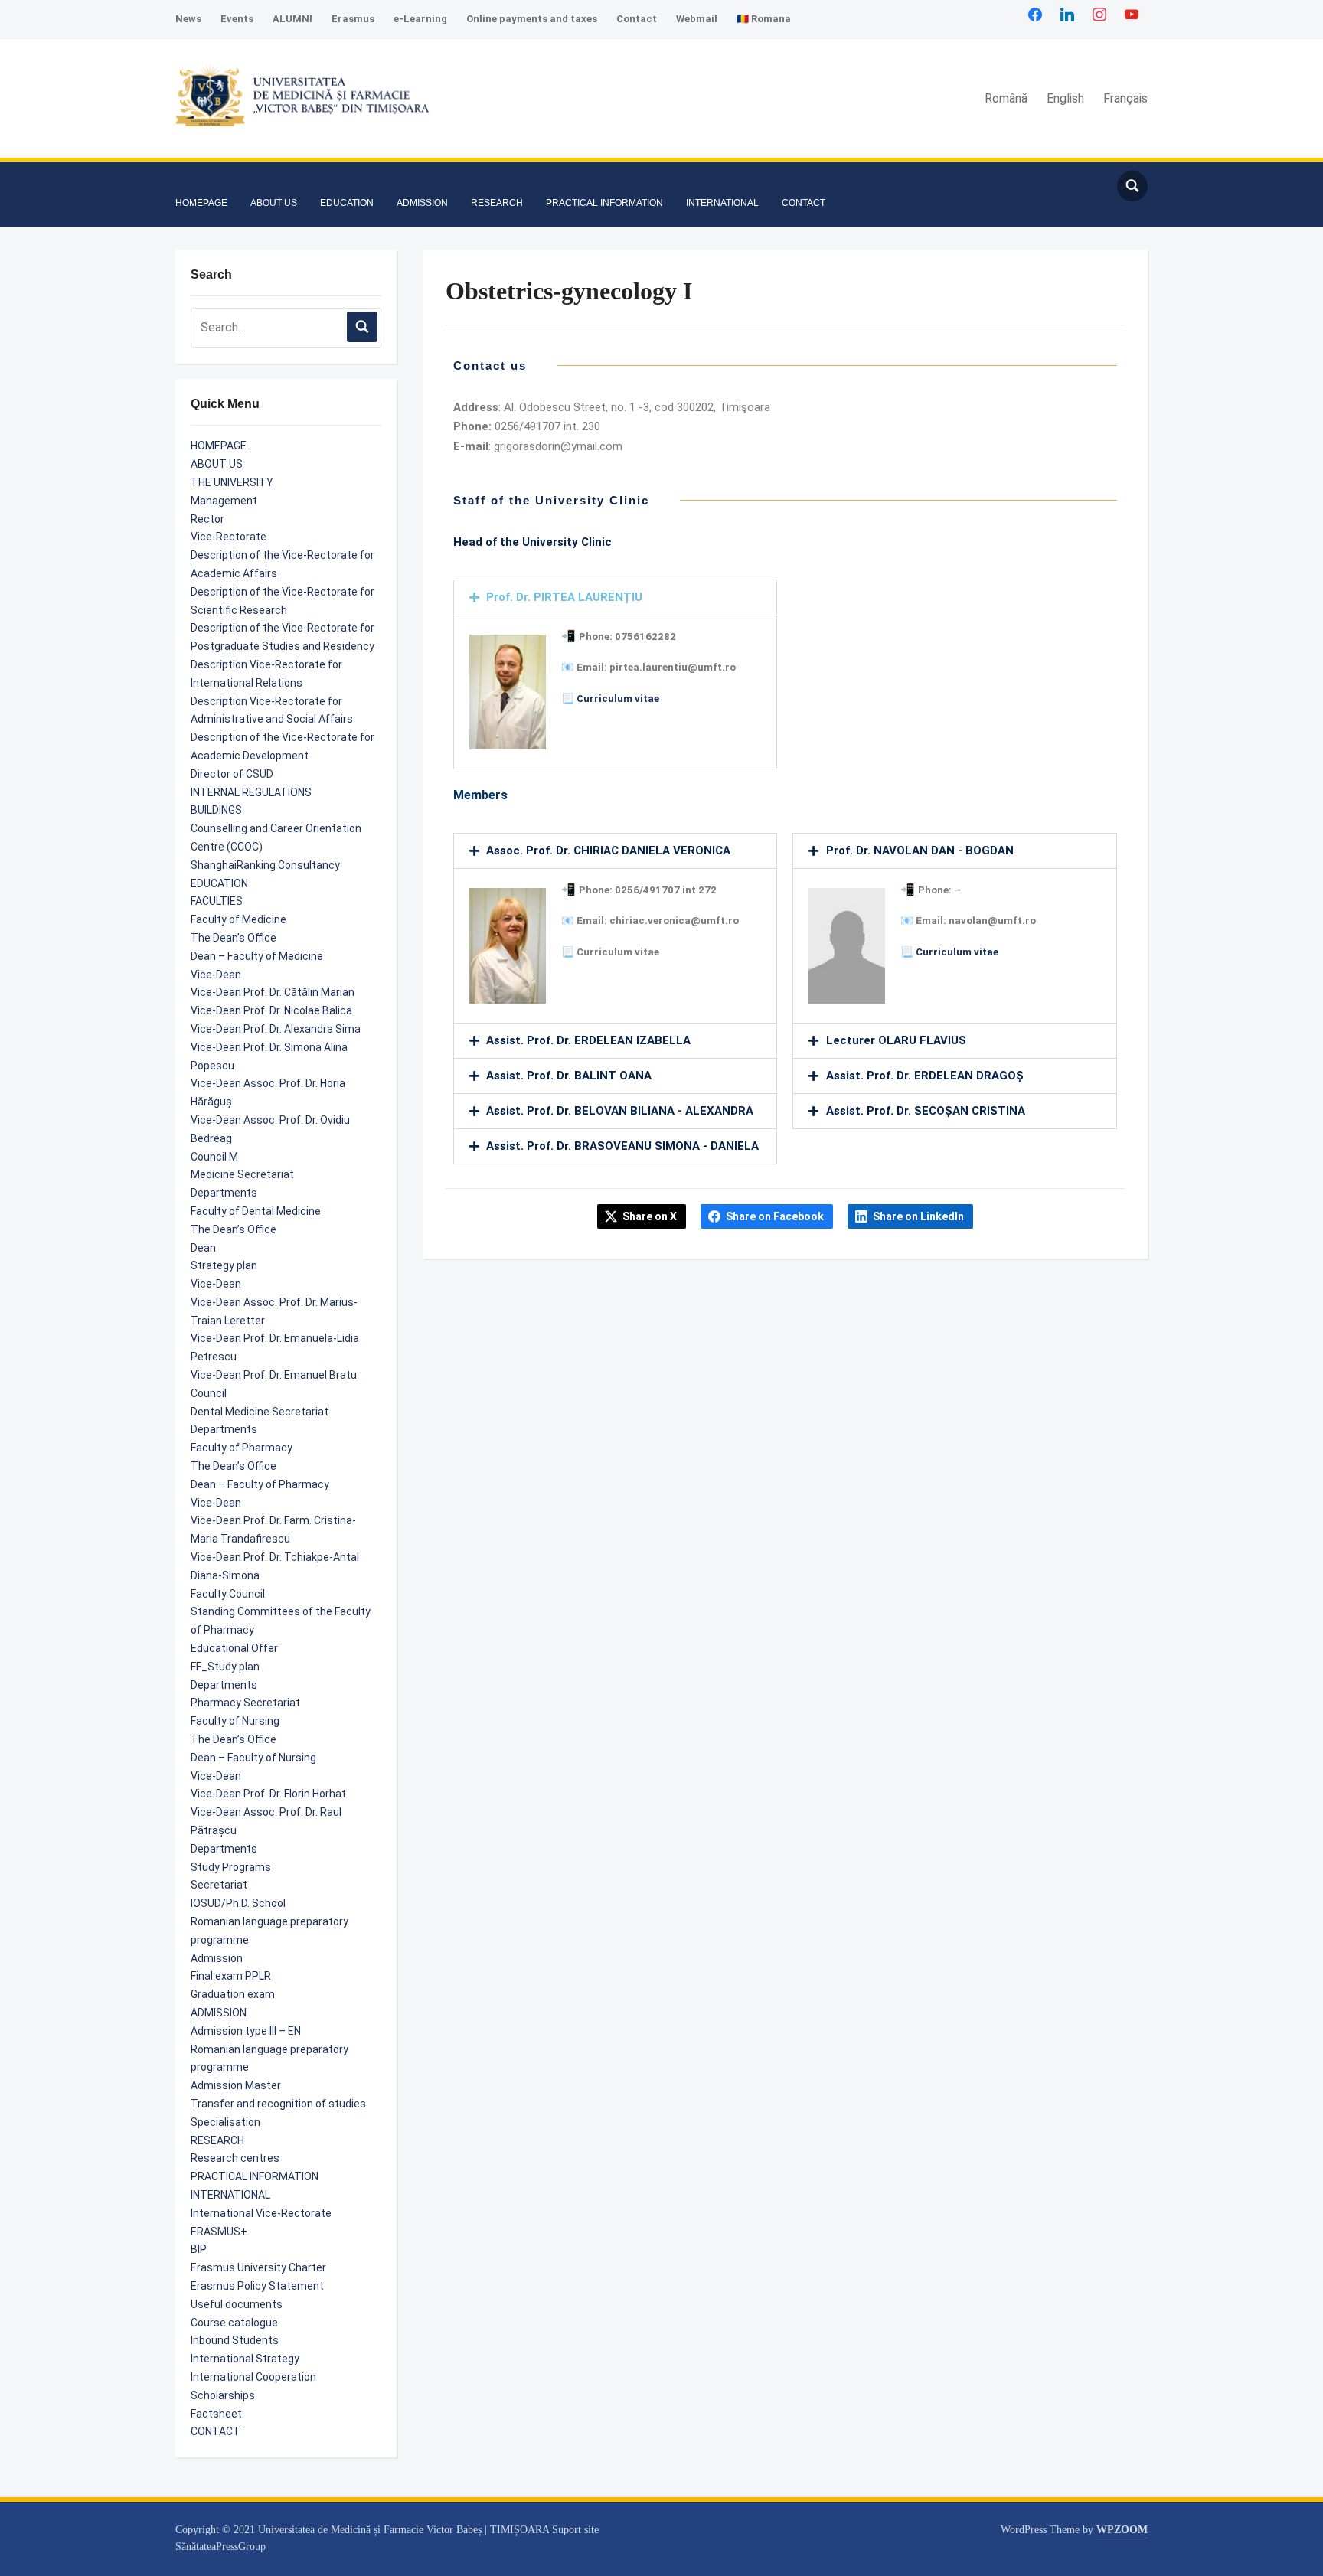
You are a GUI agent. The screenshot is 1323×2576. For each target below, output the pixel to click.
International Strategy (245, 2359)
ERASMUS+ (219, 2232)
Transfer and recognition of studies (278, 2104)
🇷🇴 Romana (764, 19)
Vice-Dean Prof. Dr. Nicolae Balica (271, 1010)
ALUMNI (292, 19)
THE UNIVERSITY (232, 482)
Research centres (235, 2158)
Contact (637, 19)
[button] (189, 180)
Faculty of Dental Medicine (256, 1211)
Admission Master (236, 2085)
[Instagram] (1099, 14)
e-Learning (420, 19)
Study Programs (231, 1867)
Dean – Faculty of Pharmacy (260, 1484)
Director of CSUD (232, 774)
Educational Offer (234, 1648)
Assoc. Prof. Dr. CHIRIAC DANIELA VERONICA (608, 851)
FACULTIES (217, 901)
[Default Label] (1132, 14)
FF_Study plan (225, 1667)
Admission (217, 1958)
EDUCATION (347, 203)
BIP (199, 2249)
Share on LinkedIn (918, 1216)
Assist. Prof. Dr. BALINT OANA (569, 1076)
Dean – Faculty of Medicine (257, 956)
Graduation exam (233, 1994)
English (1065, 98)
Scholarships (223, 2395)
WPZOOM (1122, 2530)
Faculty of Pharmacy (242, 1448)
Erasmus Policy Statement (257, 2286)
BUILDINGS (216, 810)
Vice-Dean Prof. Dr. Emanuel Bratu (274, 1375)
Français (1125, 98)
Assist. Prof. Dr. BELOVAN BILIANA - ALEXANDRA (620, 1111)
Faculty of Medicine (238, 919)
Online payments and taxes (532, 19)
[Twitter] (1067, 14)
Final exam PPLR (231, 1976)
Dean (203, 1248)
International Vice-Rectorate (261, 2213)
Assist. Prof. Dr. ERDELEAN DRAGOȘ (925, 1076)
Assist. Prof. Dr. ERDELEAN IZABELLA (588, 1040)
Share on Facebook (775, 1216)
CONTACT (804, 203)
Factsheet (216, 2414)
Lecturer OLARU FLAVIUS (896, 1040)
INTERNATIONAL (722, 203)
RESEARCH (497, 203)
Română (1006, 98)
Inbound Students (235, 2340)
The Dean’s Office (234, 938)
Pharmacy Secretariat (245, 1703)
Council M (214, 1157)
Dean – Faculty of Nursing (253, 1758)
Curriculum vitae (618, 699)
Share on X (650, 1216)
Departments (224, 1193)
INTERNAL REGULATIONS (251, 792)
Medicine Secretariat (242, 1174)
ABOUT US (274, 203)
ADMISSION (422, 203)
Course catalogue (234, 2323)
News (188, 19)
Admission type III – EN (246, 2031)
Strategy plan (224, 1265)
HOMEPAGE (201, 203)
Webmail (697, 19)
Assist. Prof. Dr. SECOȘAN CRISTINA (926, 1111)
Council (209, 1393)
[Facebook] (1035, 14)
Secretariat (219, 1885)
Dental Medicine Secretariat (260, 1412)
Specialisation (225, 2122)
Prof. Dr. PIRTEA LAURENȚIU (564, 597)
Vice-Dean (216, 975)
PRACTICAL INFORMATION (604, 203)
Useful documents (237, 2304)
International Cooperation (253, 2377)
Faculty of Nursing (235, 1721)
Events (237, 19)
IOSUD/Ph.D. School (238, 1903)
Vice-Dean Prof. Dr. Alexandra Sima (276, 1029)
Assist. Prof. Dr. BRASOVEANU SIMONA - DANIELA (622, 1146)
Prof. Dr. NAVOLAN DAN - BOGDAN (920, 851)
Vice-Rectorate (229, 537)
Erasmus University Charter (258, 2267)
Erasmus (353, 19)
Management (224, 501)
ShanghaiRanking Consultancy (265, 865)
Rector (207, 519)
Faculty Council (228, 1594)
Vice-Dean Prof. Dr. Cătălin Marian (273, 992)
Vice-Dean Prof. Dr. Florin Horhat (268, 1794)
